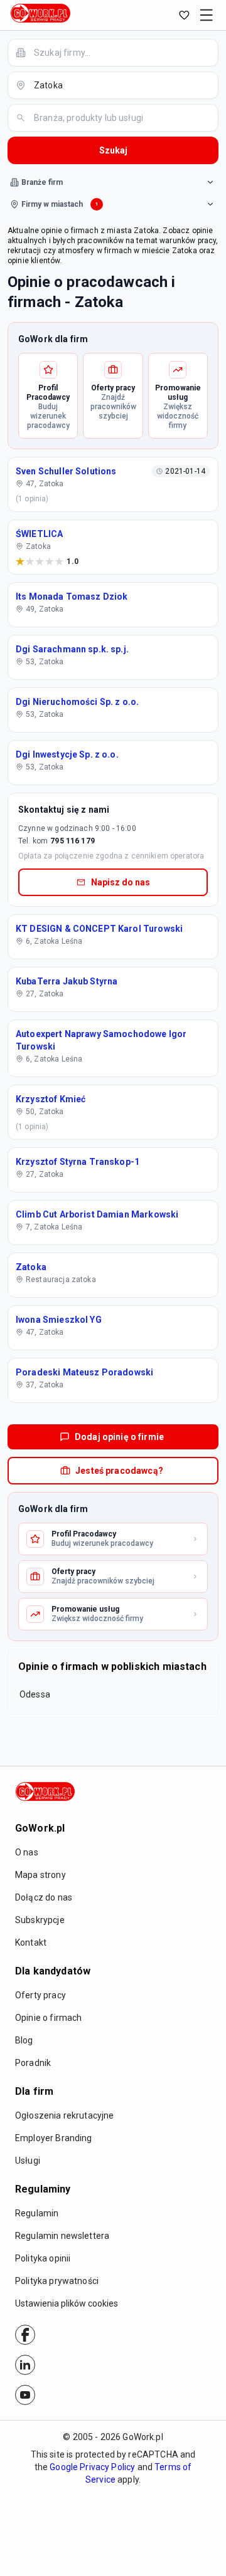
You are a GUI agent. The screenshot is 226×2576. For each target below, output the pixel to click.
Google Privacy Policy (92, 2467)
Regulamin (37, 2213)
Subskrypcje (40, 1920)
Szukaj (113, 150)
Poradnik (33, 2063)
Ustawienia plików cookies (67, 2303)
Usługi (28, 2161)
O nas (27, 1852)
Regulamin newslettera (62, 2236)
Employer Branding (54, 2138)
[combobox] (121, 52)
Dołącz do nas (44, 1897)
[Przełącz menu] (207, 15)
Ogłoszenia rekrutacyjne (64, 2115)
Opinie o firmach (48, 2018)
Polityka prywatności (57, 2281)
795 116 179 (73, 841)
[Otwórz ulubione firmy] (184, 15)
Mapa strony (40, 1875)
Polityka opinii (43, 2258)
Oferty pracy (40, 1995)
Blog (24, 2040)
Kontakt (31, 1942)
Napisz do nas (121, 882)
